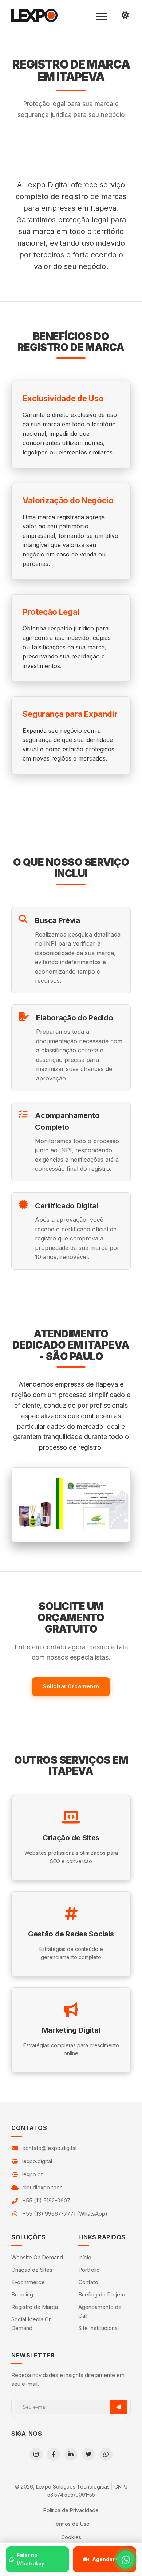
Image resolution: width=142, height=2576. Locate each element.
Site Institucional (98, 2328)
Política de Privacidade (71, 2510)
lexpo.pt (32, 2174)
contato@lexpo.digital (49, 2148)
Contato (88, 2282)
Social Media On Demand (31, 2324)
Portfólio (89, 2270)
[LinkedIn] (71, 2454)
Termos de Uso (71, 2524)
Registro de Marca (35, 2307)
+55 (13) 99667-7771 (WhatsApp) (65, 2214)
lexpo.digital (37, 2161)
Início (85, 2257)
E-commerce (28, 2282)
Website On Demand (37, 2257)
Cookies (71, 2537)
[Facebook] (54, 2454)
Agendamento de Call (100, 2311)
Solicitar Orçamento (71, 1686)
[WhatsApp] (106, 2454)
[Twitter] (88, 2454)
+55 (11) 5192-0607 (46, 2200)
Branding (22, 2294)
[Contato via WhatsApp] (126, 2560)
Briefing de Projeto (102, 2294)
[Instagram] (36, 2454)
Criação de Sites (32, 2270)
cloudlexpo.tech (42, 2187)
